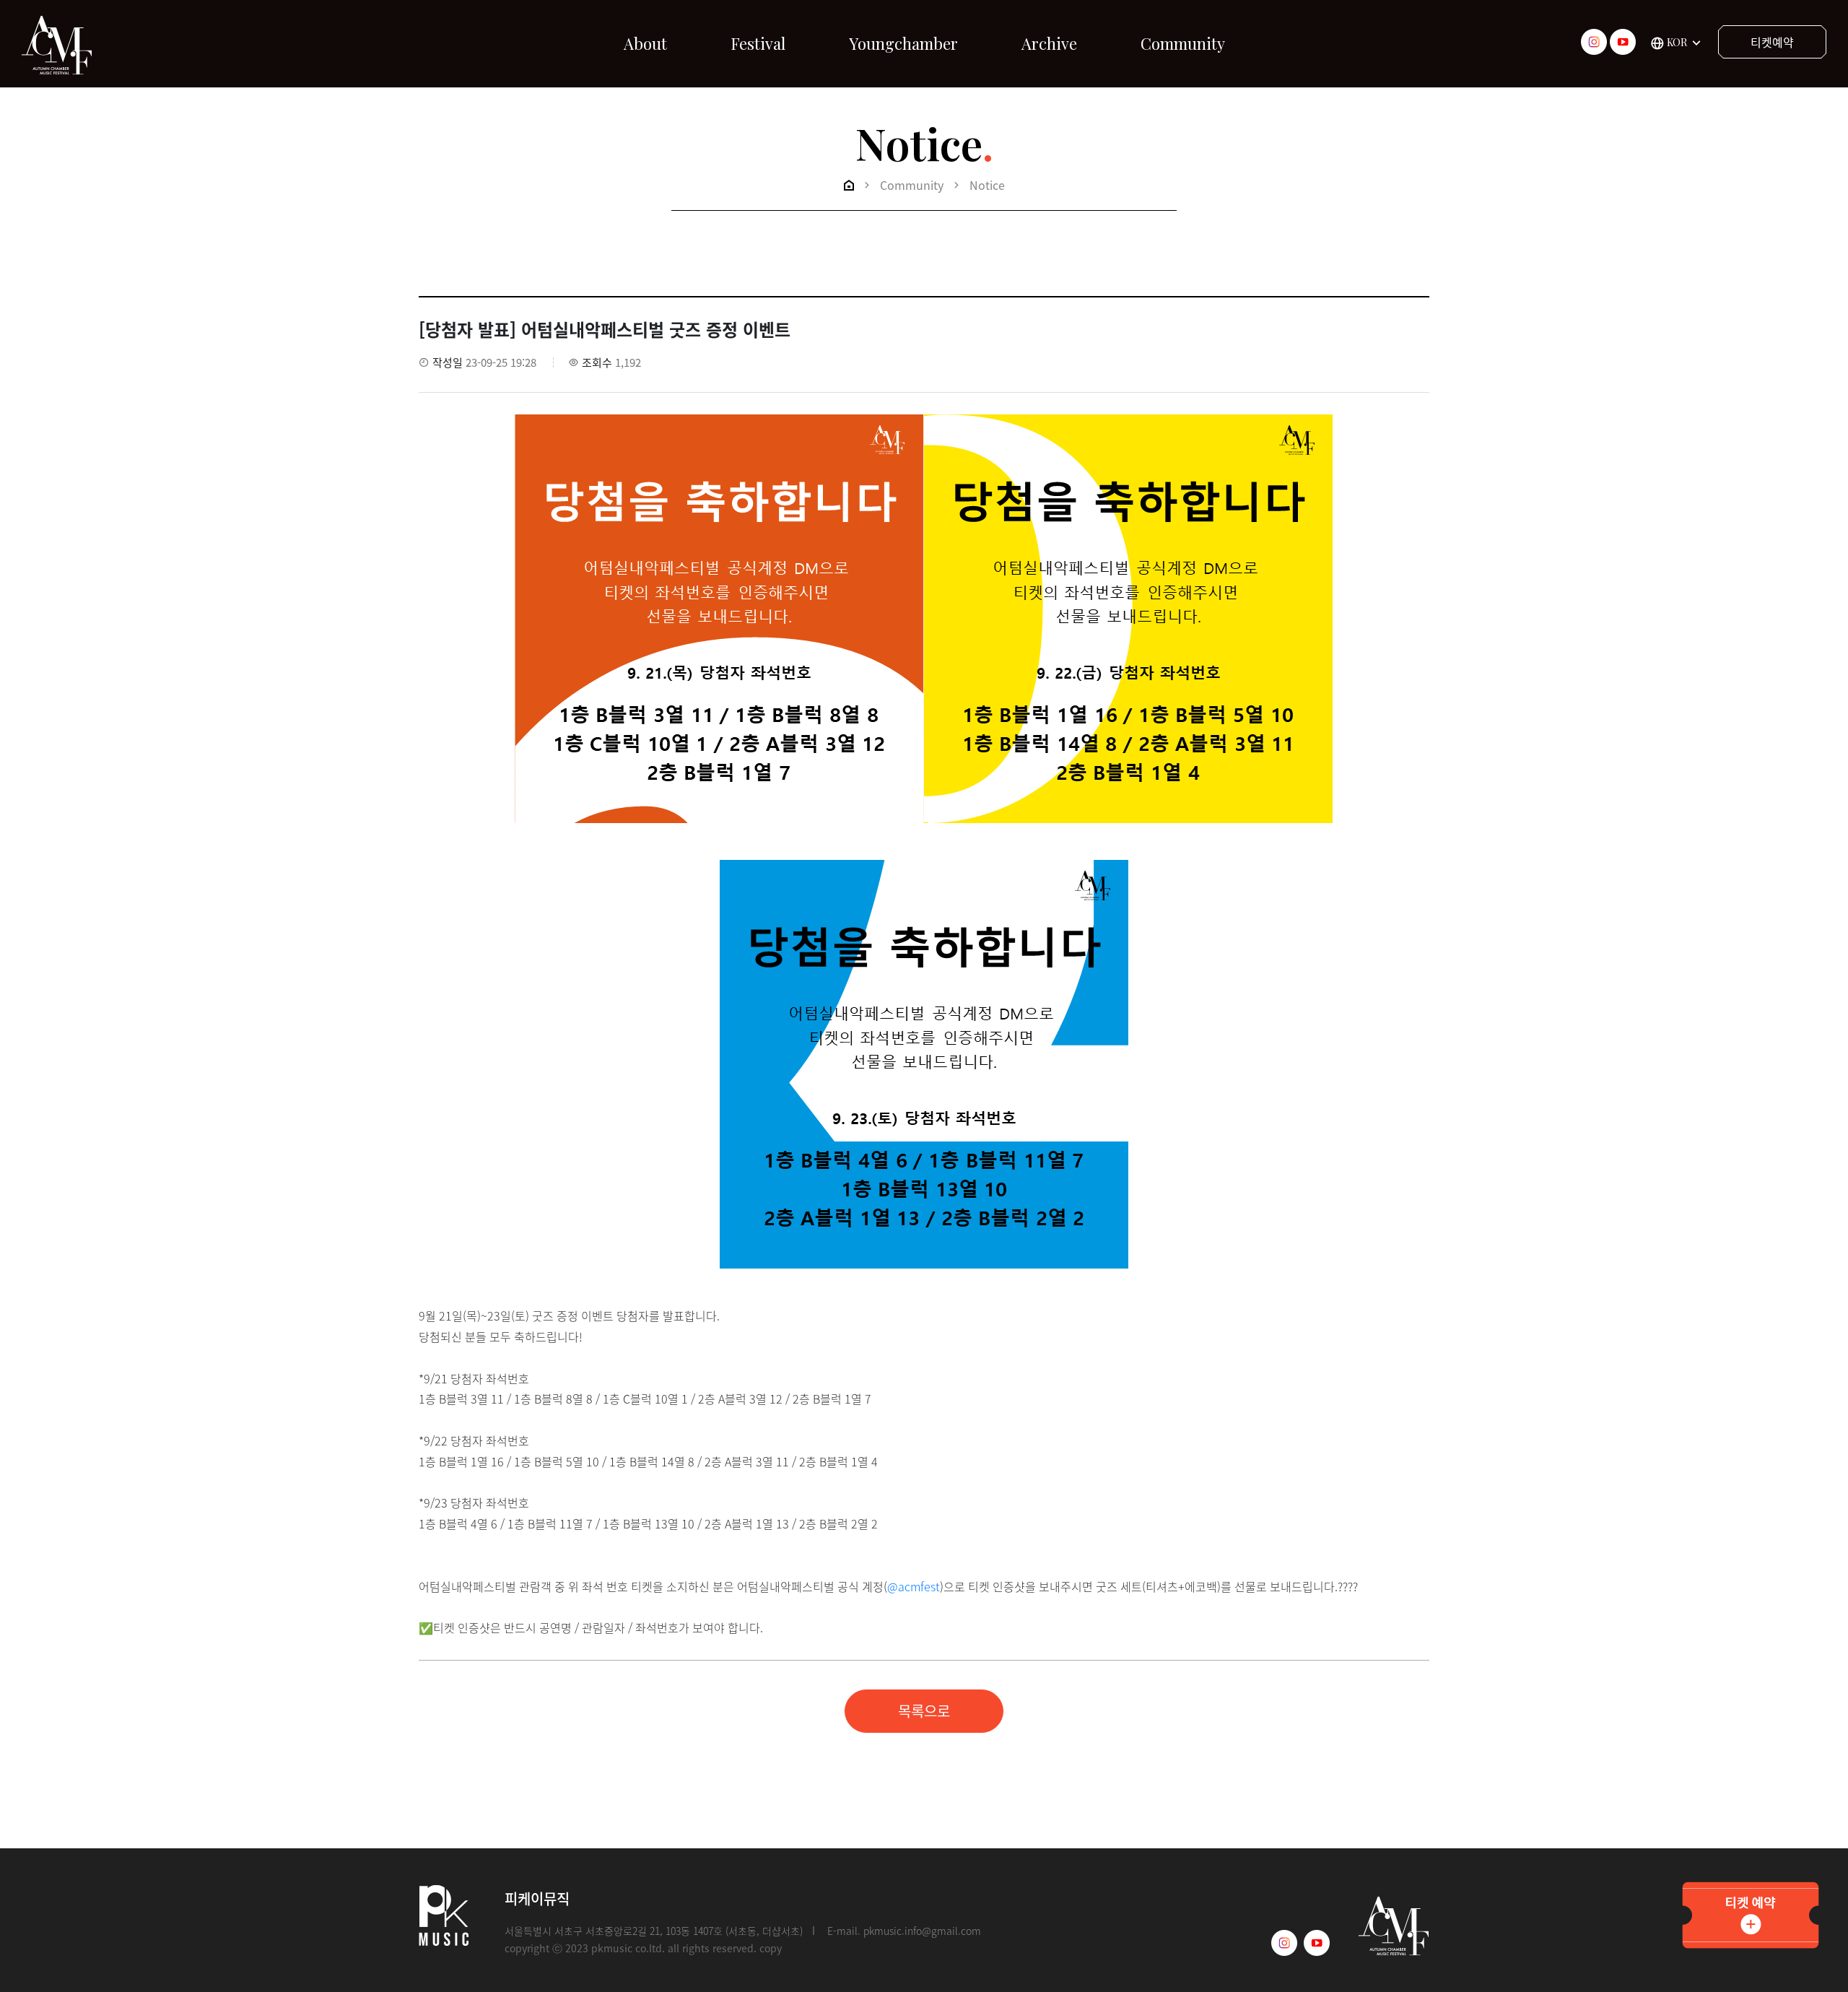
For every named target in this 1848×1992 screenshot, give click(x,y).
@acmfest (914, 1586)
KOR (1677, 42)
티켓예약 (1772, 42)
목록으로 (924, 1711)
